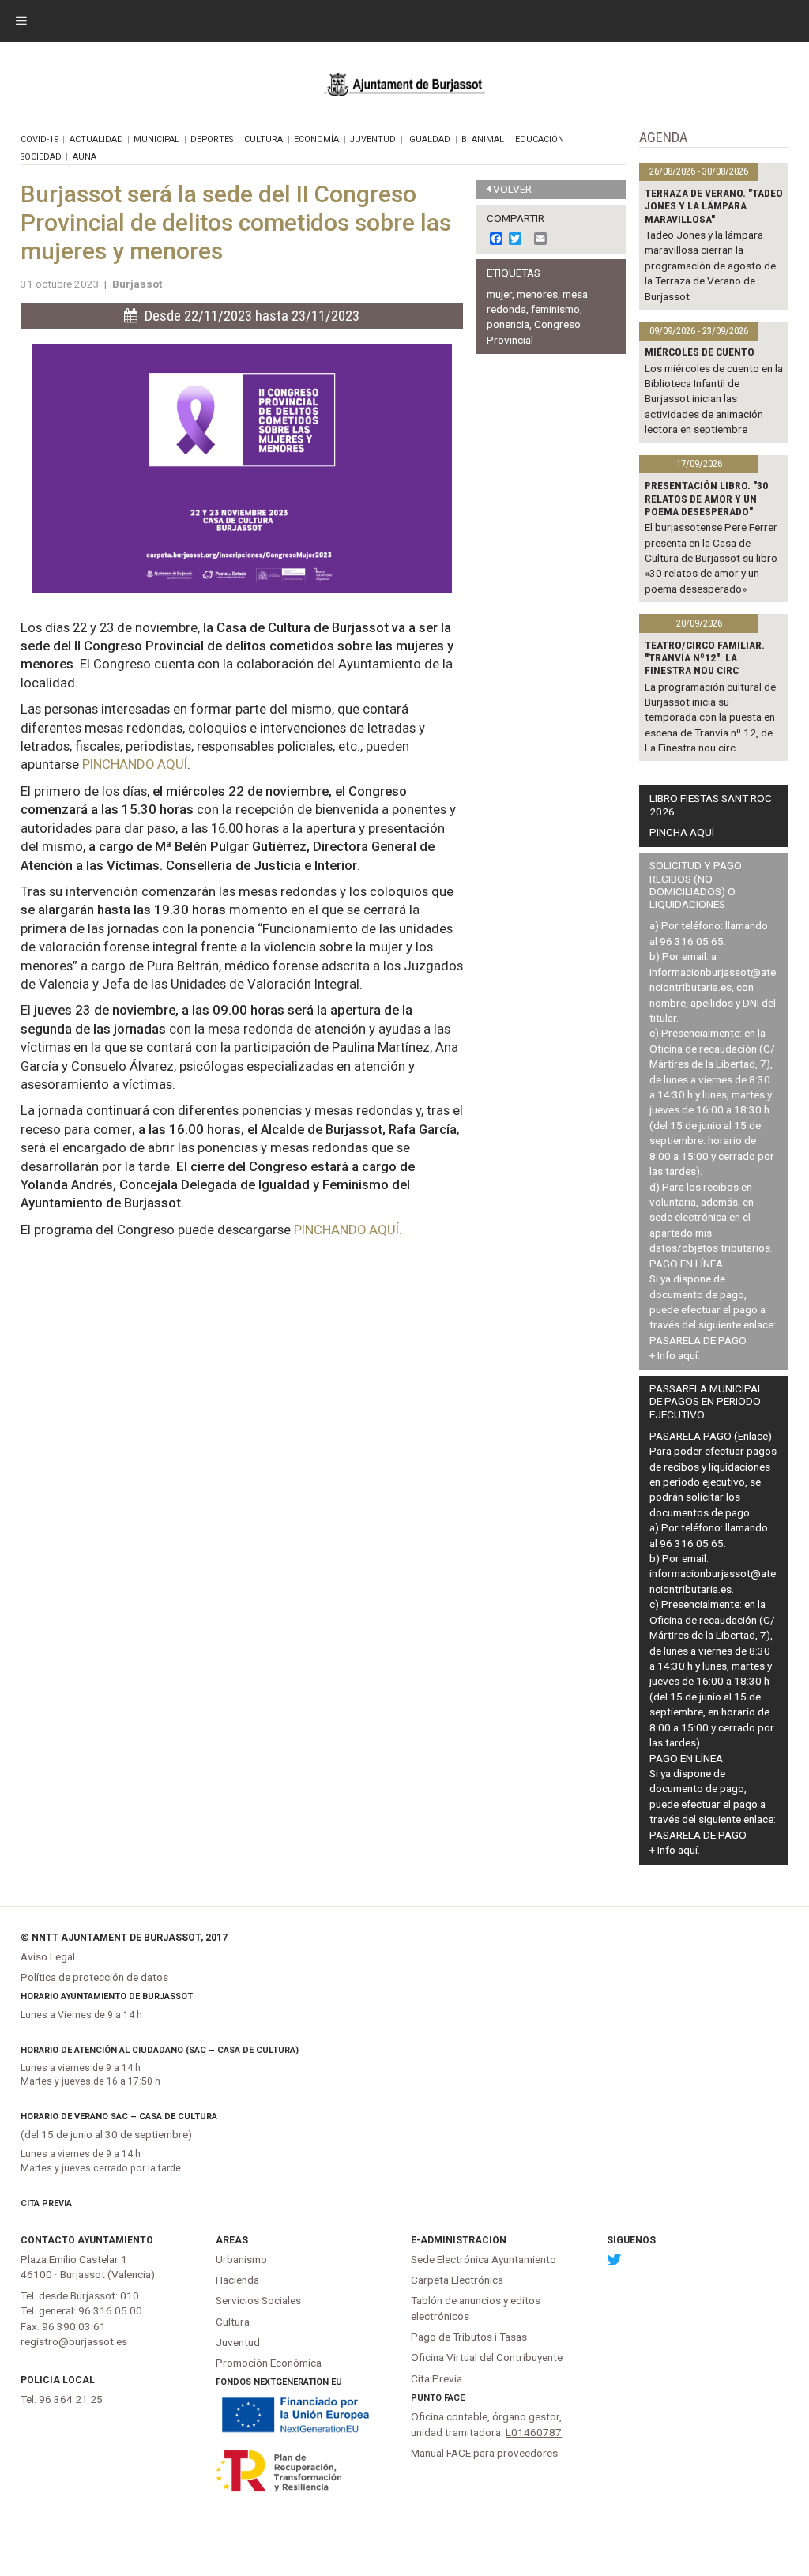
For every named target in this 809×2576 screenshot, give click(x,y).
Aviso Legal (48, 1956)
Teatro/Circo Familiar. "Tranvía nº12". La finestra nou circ (705, 658)
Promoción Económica (269, 2363)
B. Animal (483, 139)
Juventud (373, 139)
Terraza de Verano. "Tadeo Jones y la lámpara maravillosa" (714, 206)
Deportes (212, 139)
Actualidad (96, 139)
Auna (85, 157)
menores (537, 294)
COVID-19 (40, 139)
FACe (454, 2398)
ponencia (508, 324)
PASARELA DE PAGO (698, 1340)
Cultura (263, 139)
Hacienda (237, 2280)
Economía (316, 139)
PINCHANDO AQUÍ (135, 764)
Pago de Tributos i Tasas (469, 2337)
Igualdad (429, 139)
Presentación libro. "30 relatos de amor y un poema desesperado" (706, 498)
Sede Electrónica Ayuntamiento (484, 2259)
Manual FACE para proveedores (484, 2453)
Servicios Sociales (258, 2300)
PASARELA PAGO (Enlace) (711, 1436)
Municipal (156, 139)
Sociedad (41, 157)
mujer (499, 294)
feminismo (555, 309)
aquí (688, 1355)
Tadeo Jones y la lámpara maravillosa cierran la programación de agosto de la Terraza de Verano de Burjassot (710, 266)
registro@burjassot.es (74, 2341)
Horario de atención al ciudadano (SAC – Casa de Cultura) (160, 2050)
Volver (512, 189)
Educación (540, 139)
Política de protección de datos (94, 1977)
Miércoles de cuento (700, 352)
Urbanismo (241, 2259)
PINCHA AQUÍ (682, 832)
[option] (242, 469)
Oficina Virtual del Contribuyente (487, 2357)
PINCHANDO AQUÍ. (348, 1230)
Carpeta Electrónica (457, 2280)
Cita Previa (46, 2203)
